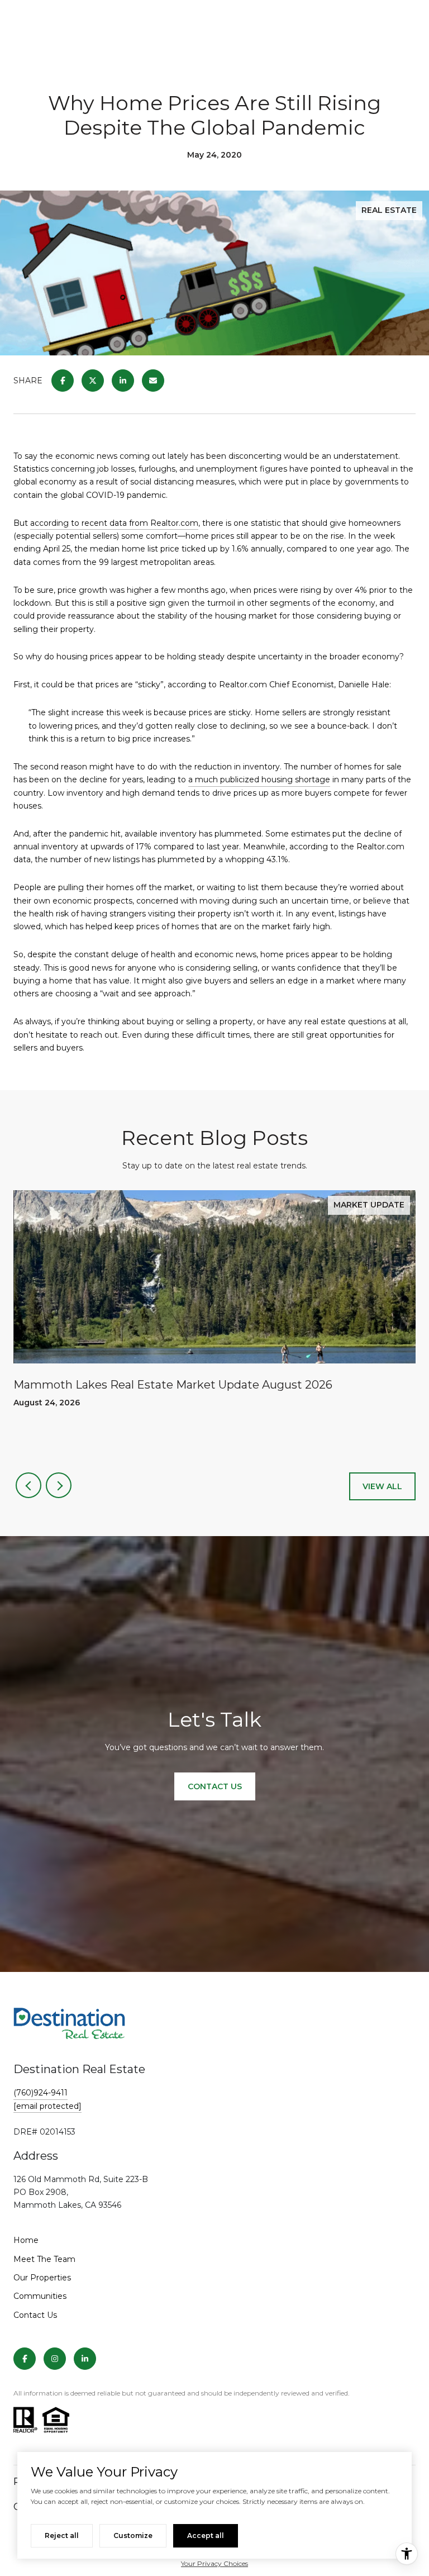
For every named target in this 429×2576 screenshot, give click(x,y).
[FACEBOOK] (25, 2359)
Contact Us (35, 2315)
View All (382, 1486)
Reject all (62, 2535)
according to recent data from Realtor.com (114, 523)
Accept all (206, 2535)
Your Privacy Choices (214, 2563)
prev (28, 1485)
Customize (133, 2535)
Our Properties (42, 2278)
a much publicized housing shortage (259, 780)
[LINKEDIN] (85, 2359)
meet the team (44, 2259)
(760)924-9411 (40, 2093)
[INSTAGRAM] (55, 2359)
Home (26, 2240)
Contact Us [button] (215, 1786)
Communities (40, 2296)
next (59, 1485)
